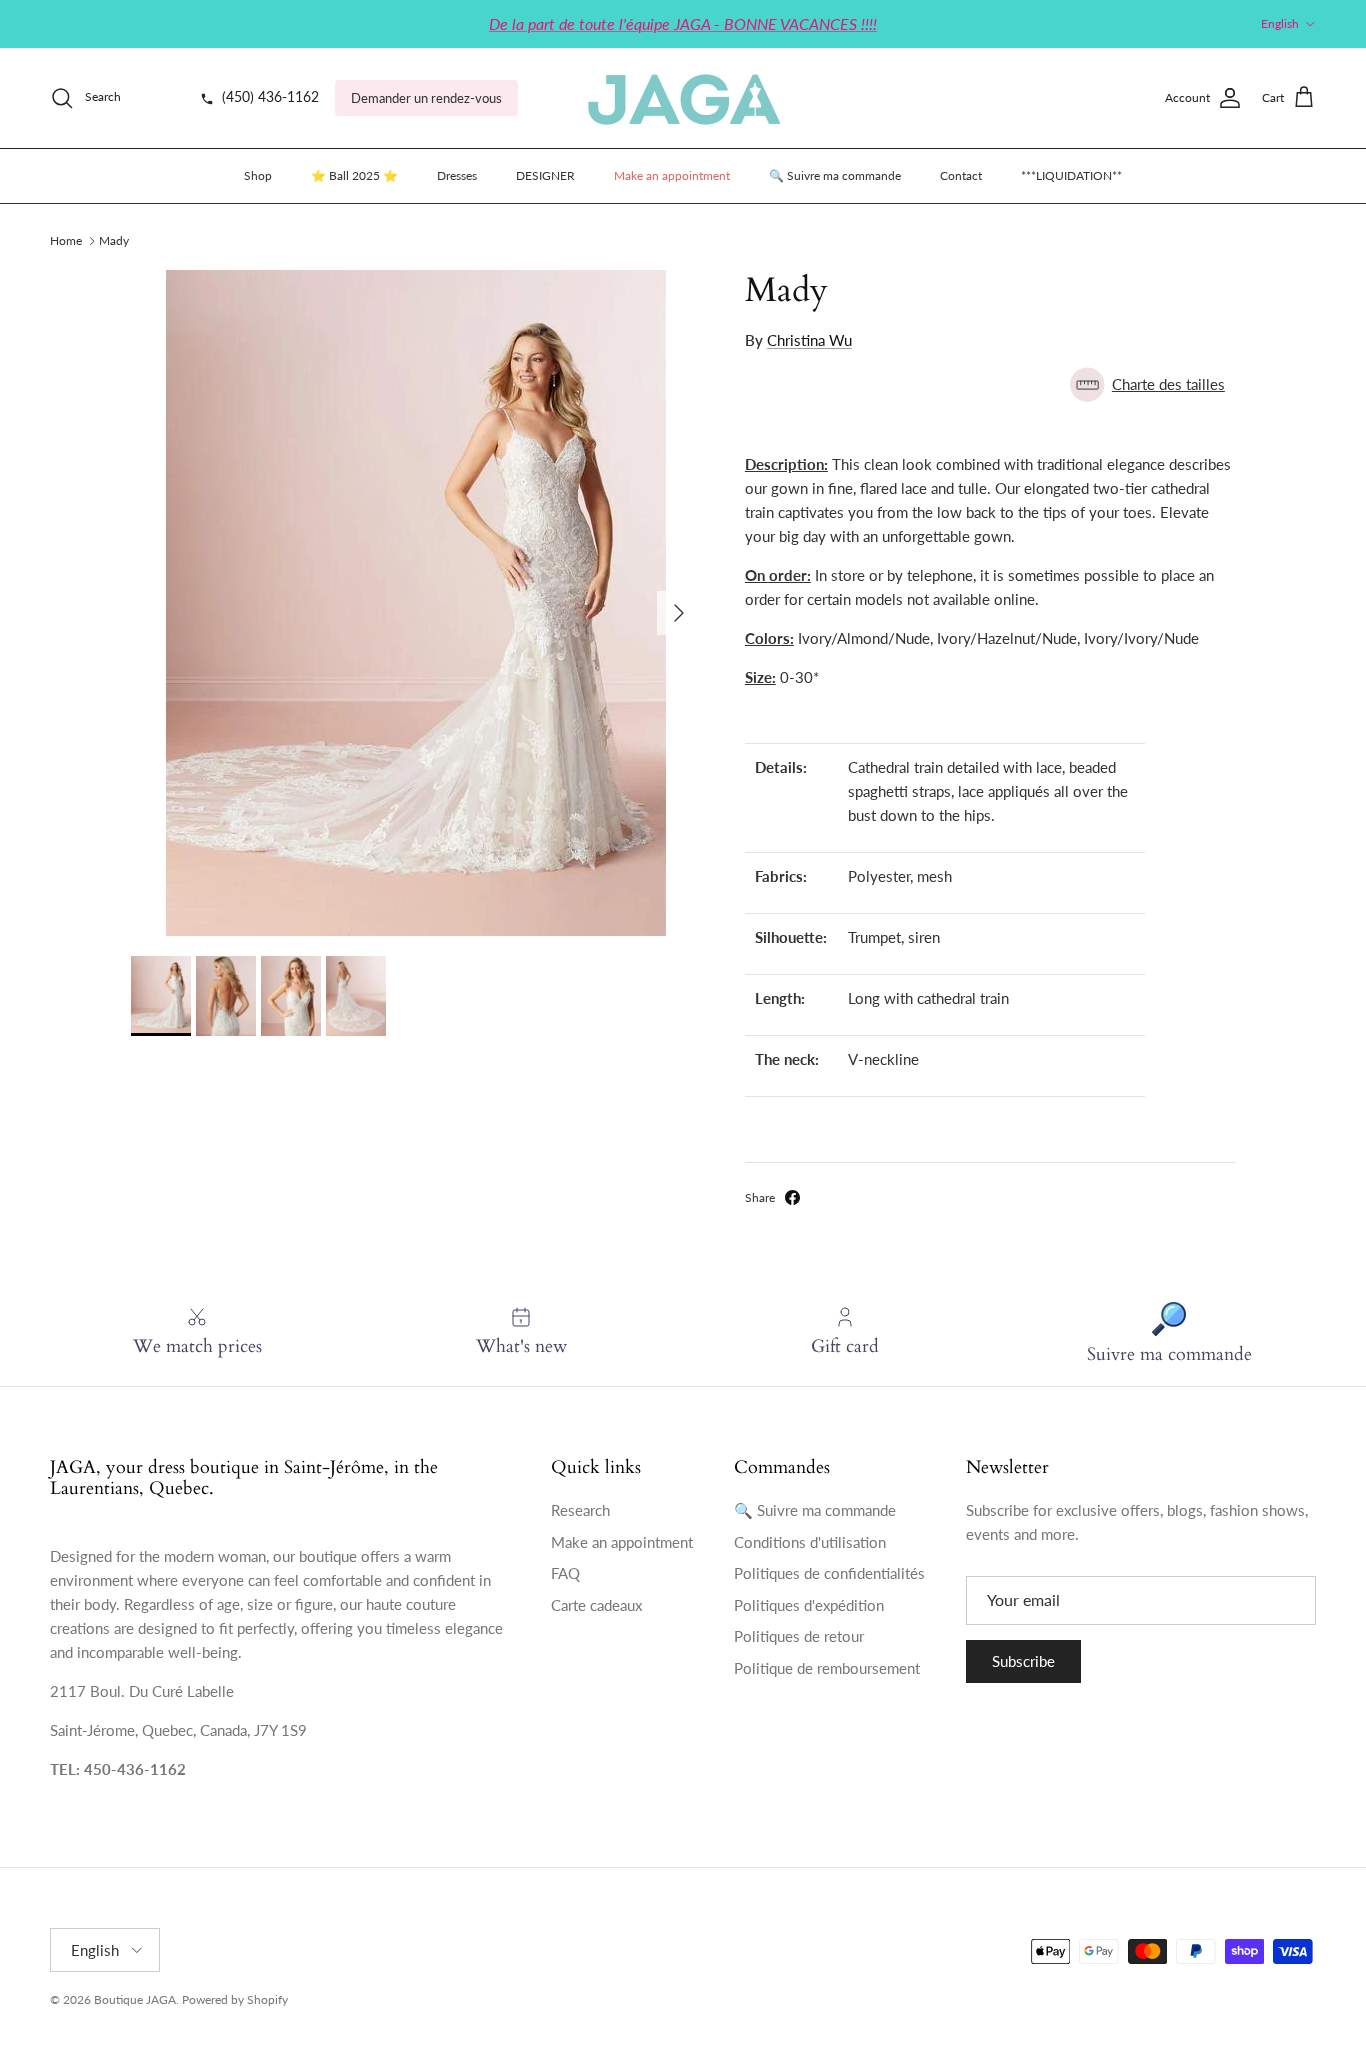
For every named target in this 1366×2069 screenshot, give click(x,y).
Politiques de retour (799, 1636)
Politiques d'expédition (809, 1605)
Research (580, 1510)
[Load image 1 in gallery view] (416, 603)
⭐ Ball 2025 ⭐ (354, 175)
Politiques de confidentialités (829, 1573)
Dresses (457, 175)
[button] (990, 384)
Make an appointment (672, 175)
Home (66, 240)
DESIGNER (545, 175)
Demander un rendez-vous (426, 98)
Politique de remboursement (827, 1668)
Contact (961, 175)
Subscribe (1023, 1661)
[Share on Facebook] (792, 1197)
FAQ (565, 1573)
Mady (114, 240)
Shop (258, 175)
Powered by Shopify (235, 1999)
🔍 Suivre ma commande (835, 175)
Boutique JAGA (135, 1999)
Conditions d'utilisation (810, 1542)
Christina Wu (809, 340)
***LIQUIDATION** (1071, 175)
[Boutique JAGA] (683, 98)
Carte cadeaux (596, 1605)
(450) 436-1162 (268, 97)
